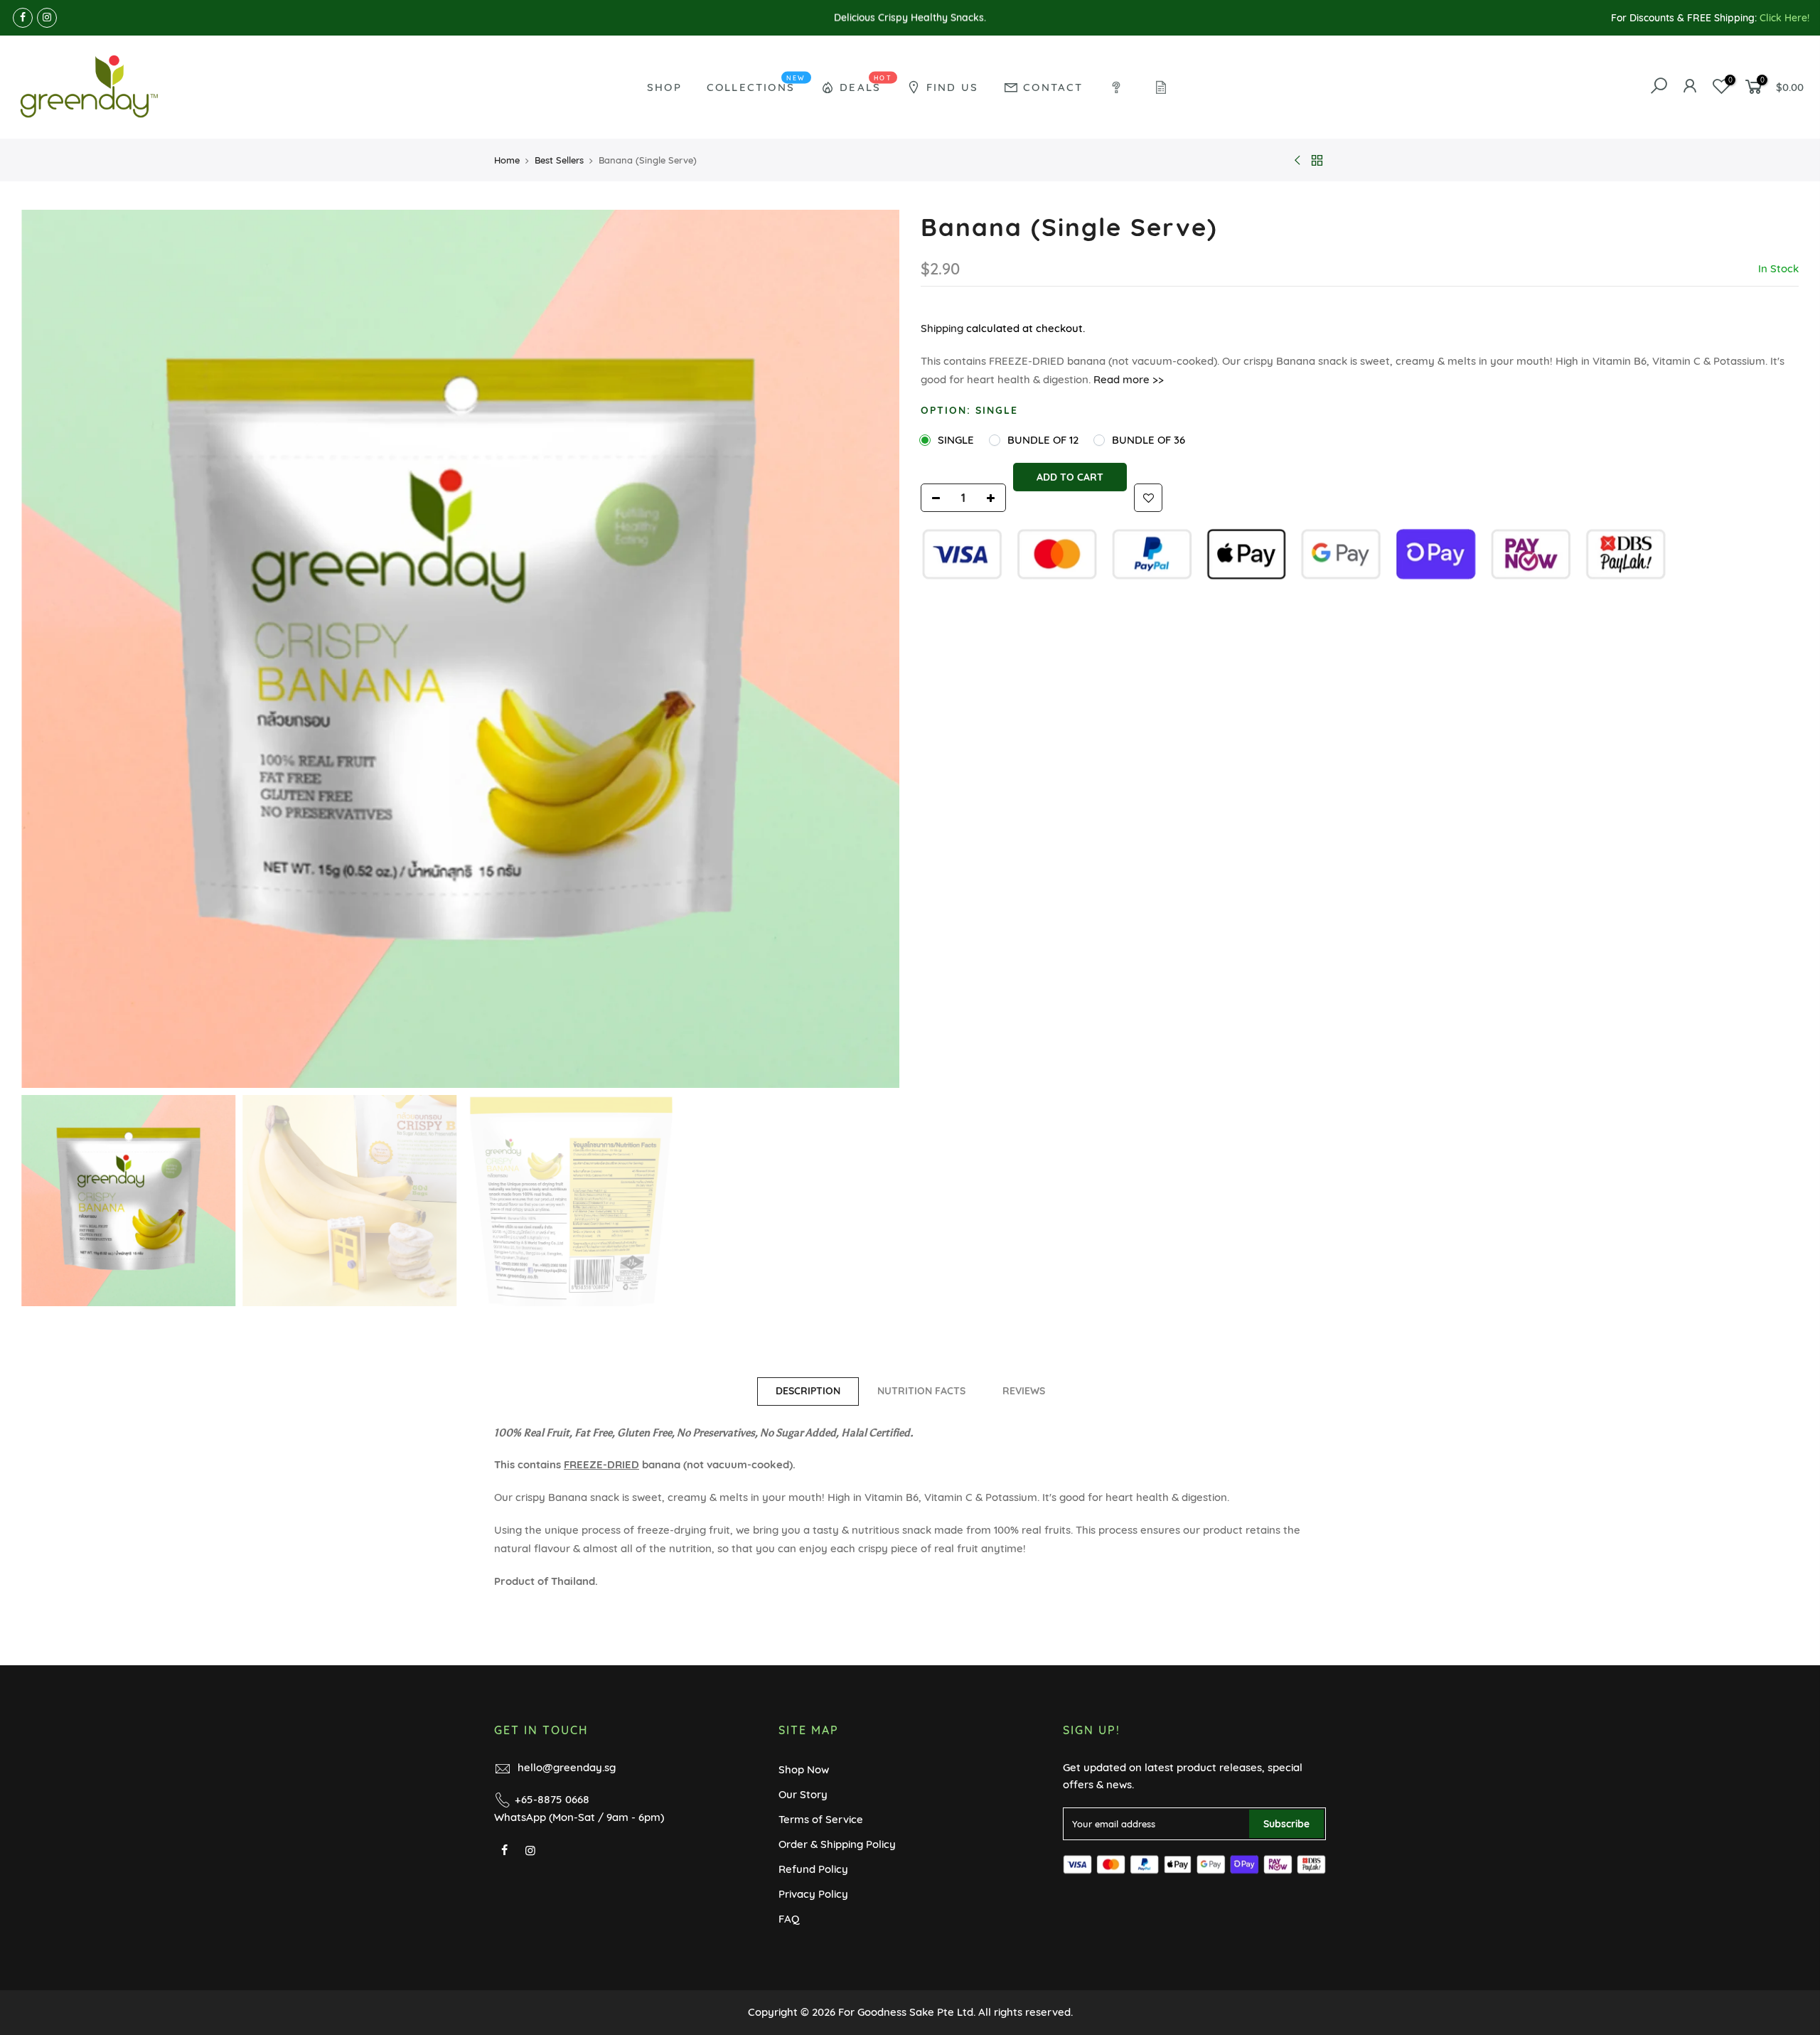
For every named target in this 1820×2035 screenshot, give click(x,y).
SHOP (664, 87)
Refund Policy (813, 1869)
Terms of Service (821, 1819)
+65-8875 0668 (552, 1799)
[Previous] (46, 649)
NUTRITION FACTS (921, 1391)
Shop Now (804, 1769)
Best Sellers (559, 160)
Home (507, 160)
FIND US (952, 87)
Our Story (803, 1794)
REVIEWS (1024, 1391)
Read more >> (1127, 379)
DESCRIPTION (808, 1391)
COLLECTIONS (756, 84)
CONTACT (1053, 87)
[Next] (874, 649)
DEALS (866, 84)
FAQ (789, 1919)
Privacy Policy (813, 1894)
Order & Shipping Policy (837, 1844)
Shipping (942, 328)
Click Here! (1784, 18)
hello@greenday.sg (567, 1767)
